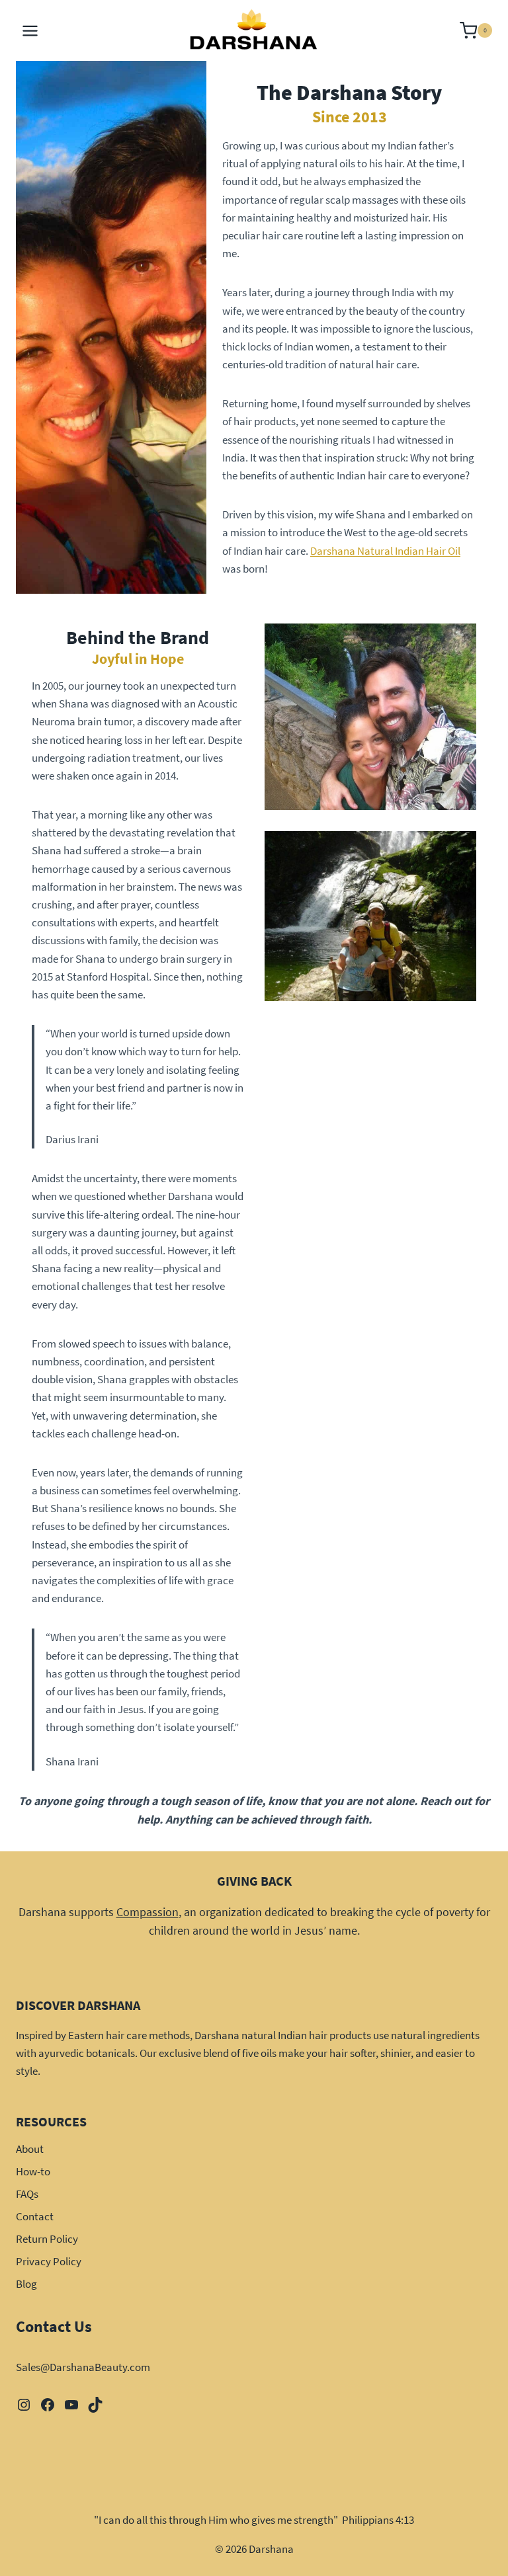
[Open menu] (30, 30)
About (30, 2149)
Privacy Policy (49, 2261)
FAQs (27, 2194)
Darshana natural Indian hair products (283, 2035)
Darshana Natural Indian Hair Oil (385, 551)
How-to (33, 2171)
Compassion (148, 1912)
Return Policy (47, 2239)
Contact (35, 2216)
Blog (26, 2284)
